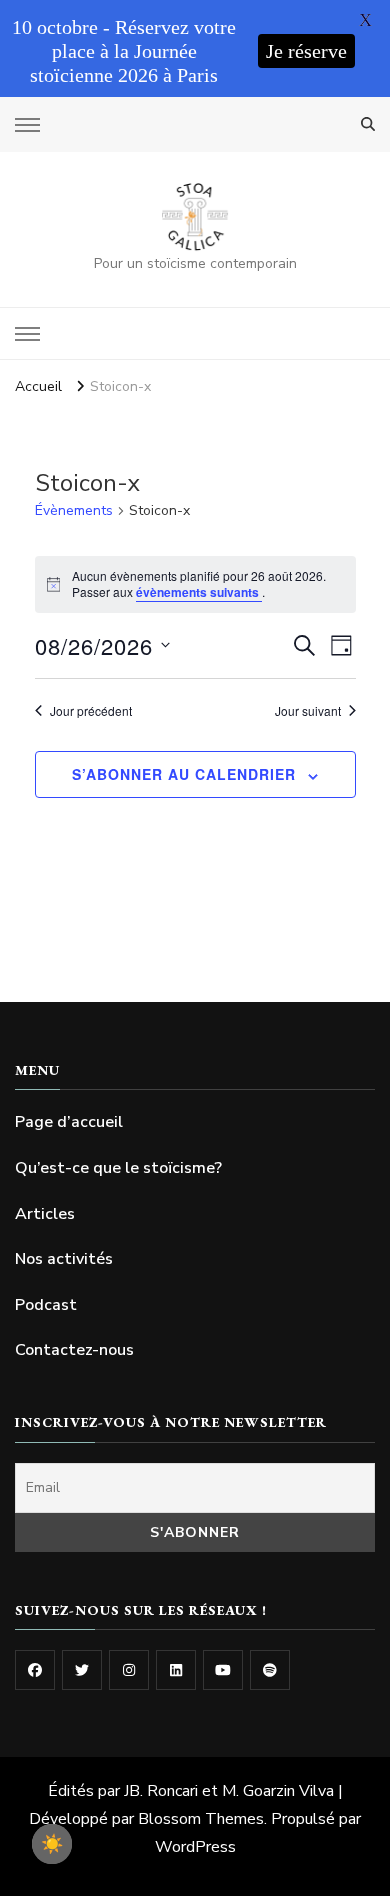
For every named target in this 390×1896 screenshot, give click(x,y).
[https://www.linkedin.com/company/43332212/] (176, 1670)
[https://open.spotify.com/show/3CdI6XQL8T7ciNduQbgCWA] (270, 1670)
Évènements (74, 510)
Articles (45, 1214)
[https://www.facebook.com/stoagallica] (35, 1670)
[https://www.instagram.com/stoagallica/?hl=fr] (129, 1670)
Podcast (46, 1305)
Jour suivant (308, 711)
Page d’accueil (69, 1122)
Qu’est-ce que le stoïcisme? (118, 1168)
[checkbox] (52, 1844)
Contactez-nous (74, 1350)
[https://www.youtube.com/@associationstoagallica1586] (223, 1670)
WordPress (195, 1847)
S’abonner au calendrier (184, 774)
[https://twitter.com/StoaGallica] (82, 1670)
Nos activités (64, 1259)
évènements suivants (199, 592)
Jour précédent (91, 711)
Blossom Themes (201, 1819)
